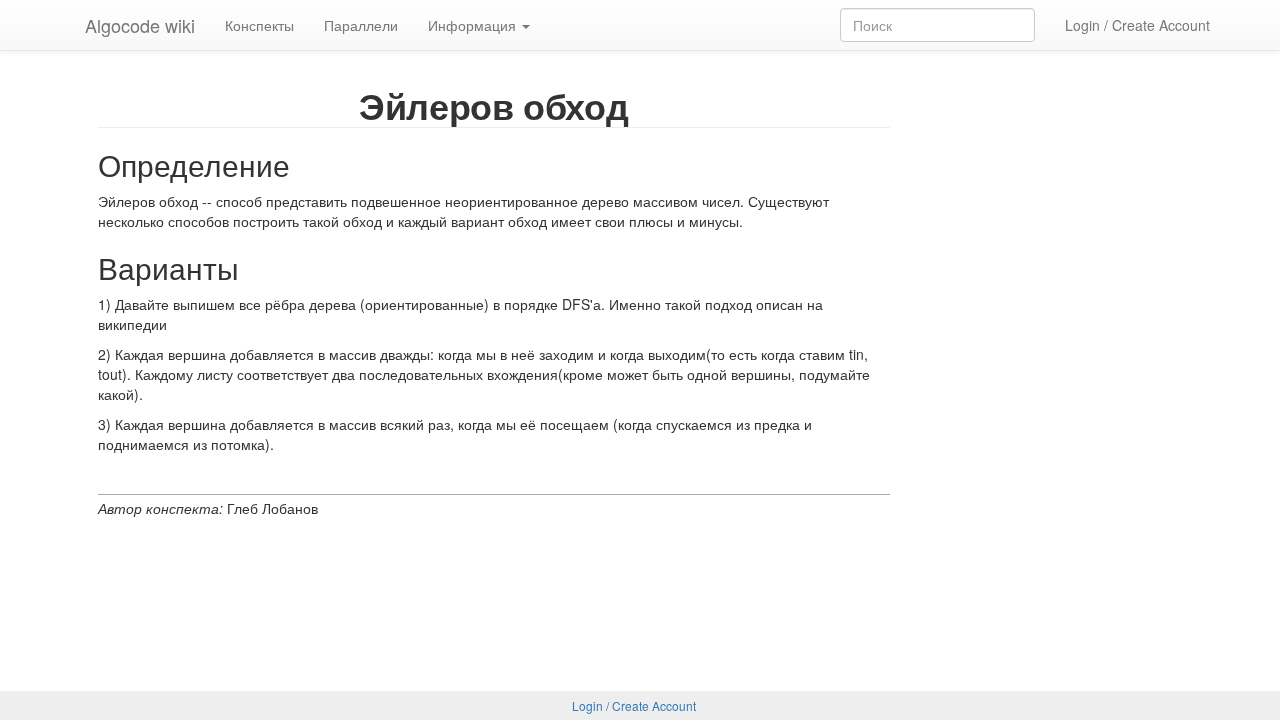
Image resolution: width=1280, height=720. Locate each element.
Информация (474, 25)
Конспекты (259, 25)
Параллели (361, 25)
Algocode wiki (140, 25)
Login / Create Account (1137, 25)
